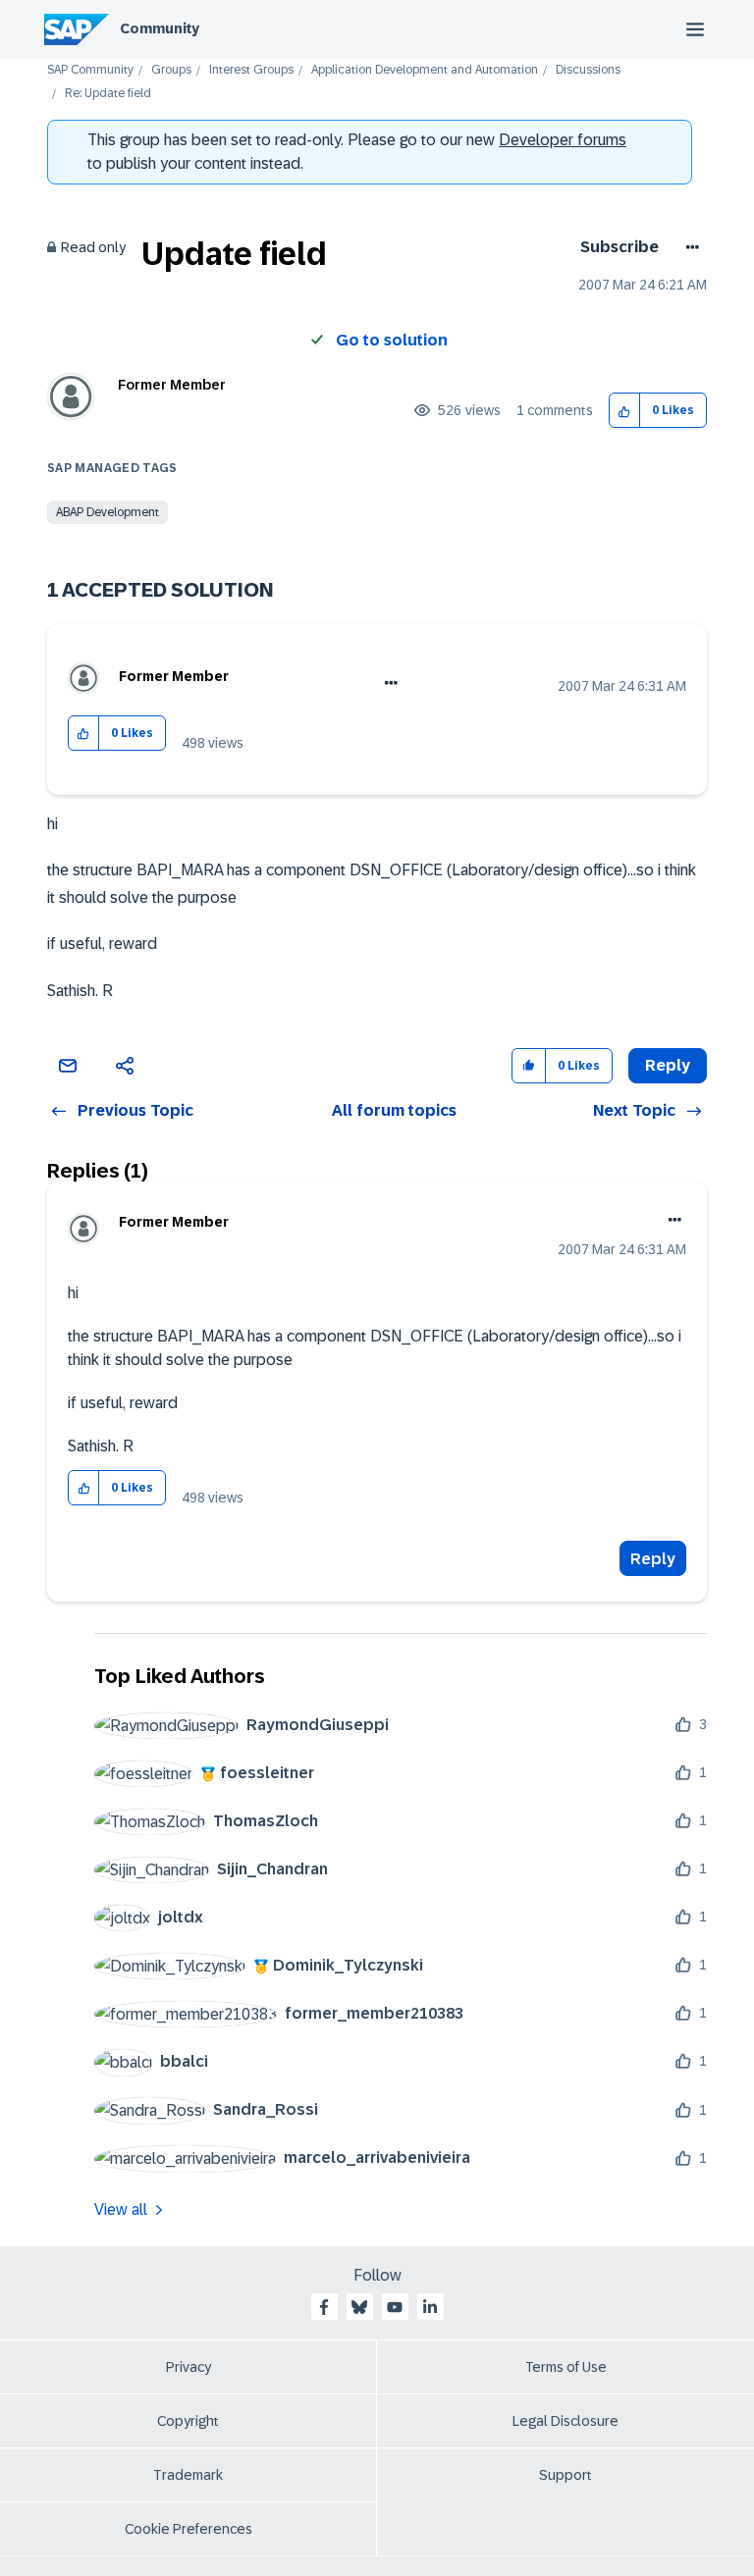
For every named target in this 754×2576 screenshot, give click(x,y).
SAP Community (90, 70)
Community (160, 28)
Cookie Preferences (188, 2529)
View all (121, 2209)
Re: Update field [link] (108, 94)
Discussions (588, 70)
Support (565, 2475)
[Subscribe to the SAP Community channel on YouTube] (395, 2307)
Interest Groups (251, 70)
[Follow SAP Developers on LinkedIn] (430, 2307)
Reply (653, 1559)
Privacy (188, 2367)
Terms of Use (566, 2367)
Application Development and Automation (425, 70)
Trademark (188, 2475)
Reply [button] (668, 1065)
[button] (625, 411)
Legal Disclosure (565, 2421)
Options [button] (689, 247)
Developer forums (563, 140)
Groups (171, 70)
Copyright (188, 2421)
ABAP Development (108, 512)
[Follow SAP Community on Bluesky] (359, 2307)
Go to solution (392, 340)
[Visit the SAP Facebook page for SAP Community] (324, 2307)
